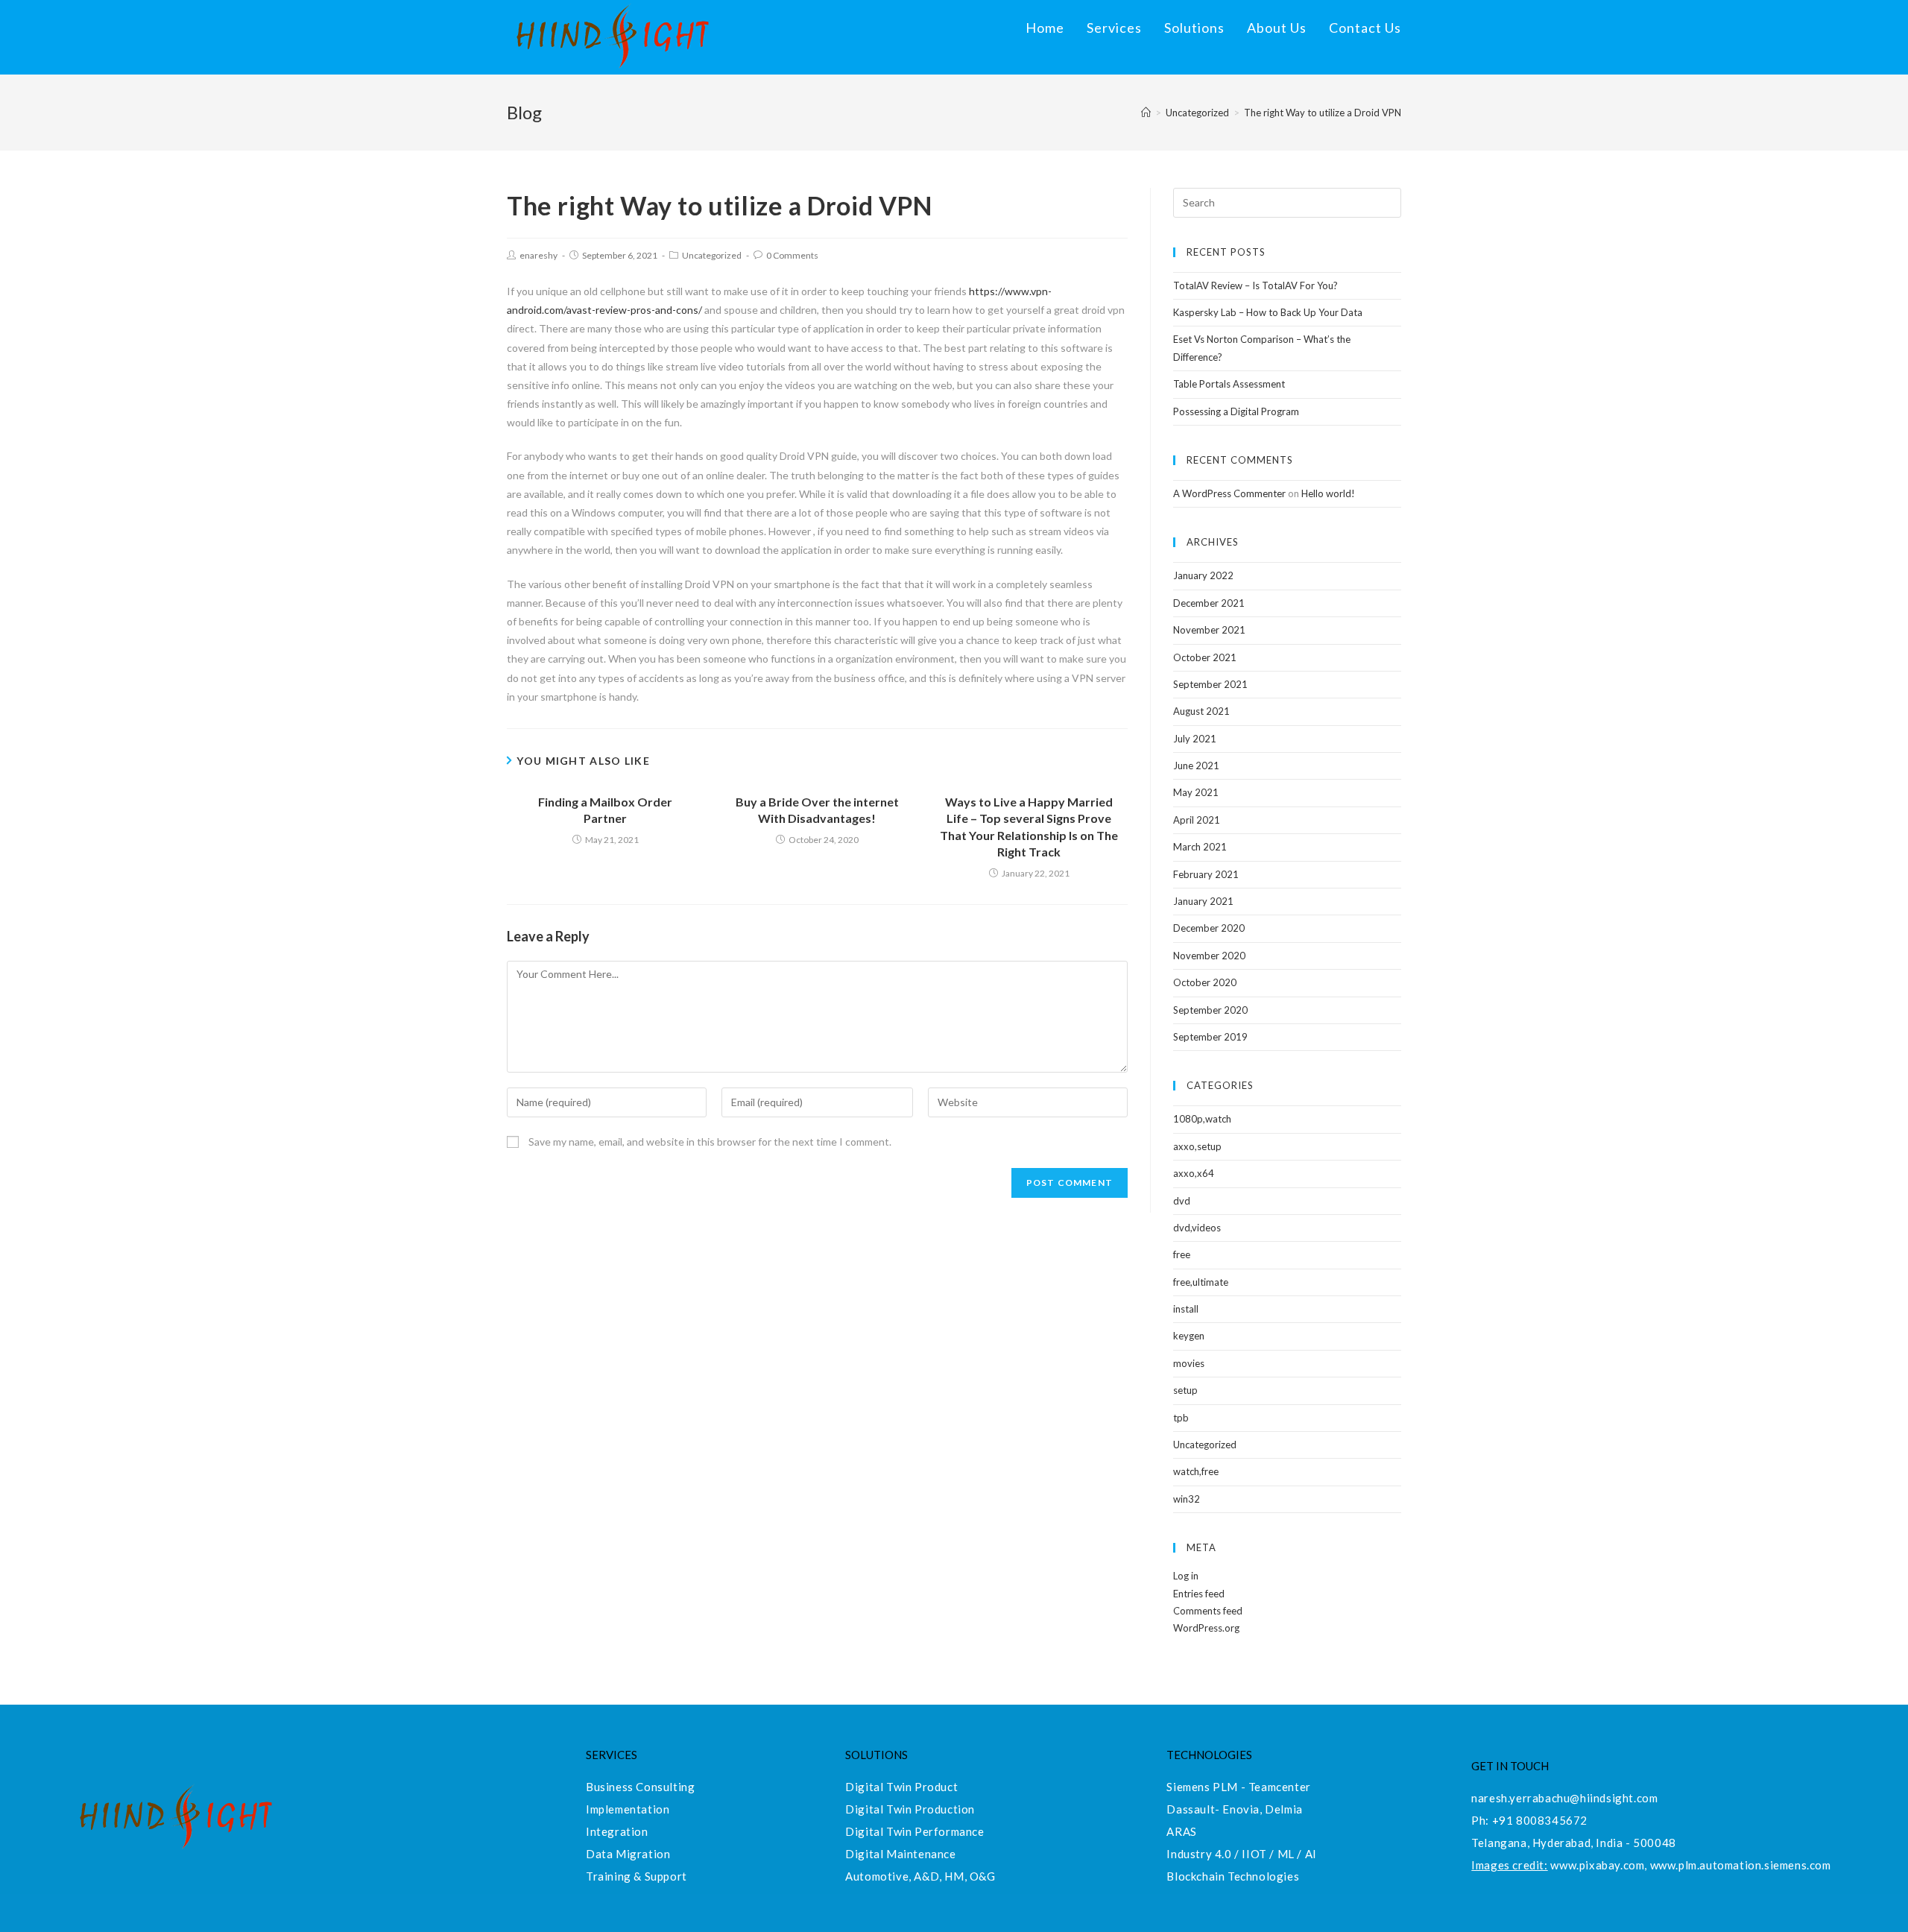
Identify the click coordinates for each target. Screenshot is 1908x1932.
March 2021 (1200, 847)
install (1186, 1309)
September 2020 (1210, 1010)
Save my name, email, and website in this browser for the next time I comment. (710, 1142)
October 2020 (1205, 982)
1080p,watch (1202, 1119)
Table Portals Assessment (1229, 384)
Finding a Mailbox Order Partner (605, 810)
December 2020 (1209, 928)
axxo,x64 (1194, 1173)
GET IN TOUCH (1510, 1766)
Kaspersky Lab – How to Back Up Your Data (1268, 312)
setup (1185, 1390)
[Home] (1146, 113)
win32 (1187, 1499)
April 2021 (1197, 820)
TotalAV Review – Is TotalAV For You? (1255, 285)
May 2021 (1196, 792)
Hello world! (1328, 493)
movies (1189, 1363)
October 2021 (1205, 657)
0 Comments (792, 255)
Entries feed (1199, 1594)
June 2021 (1196, 765)
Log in (1186, 1576)
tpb (1181, 1418)
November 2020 (1209, 956)
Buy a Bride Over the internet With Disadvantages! (817, 810)
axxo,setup (1197, 1146)
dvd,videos (1197, 1228)
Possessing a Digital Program (1236, 411)
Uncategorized (712, 255)
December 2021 (1209, 603)
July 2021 (1195, 739)
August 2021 (1201, 711)
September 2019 (1210, 1037)
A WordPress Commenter (1229, 493)
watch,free (1196, 1471)
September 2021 (1210, 684)
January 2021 (1203, 901)
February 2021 (1206, 874)
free (1182, 1254)
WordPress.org (1206, 1628)
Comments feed (1208, 1611)
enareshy (538, 255)
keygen (1189, 1336)
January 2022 (1203, 575)
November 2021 (1209, 630)
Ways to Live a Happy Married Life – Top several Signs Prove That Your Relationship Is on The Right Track (1029, 827)
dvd (1182, 1201)
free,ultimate (1201, 1282)
